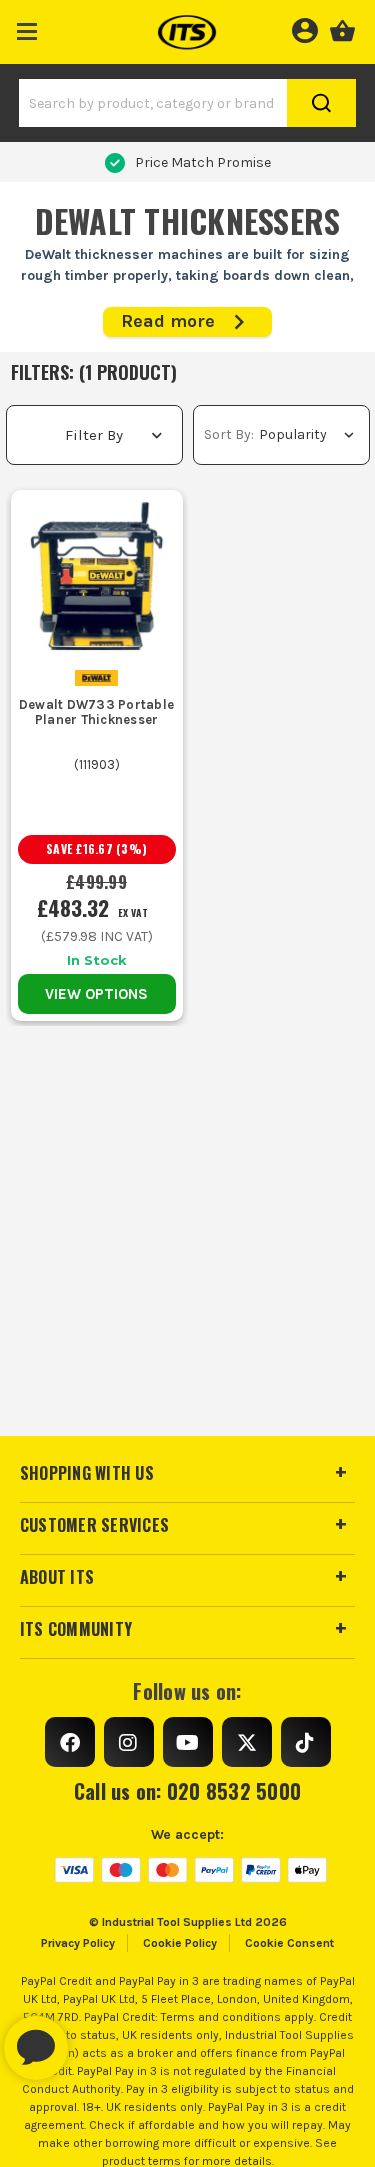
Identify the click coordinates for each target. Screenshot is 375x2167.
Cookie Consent (289, 1943)
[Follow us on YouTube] (188, 1742)
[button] (27, 27)
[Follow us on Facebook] (70, 1742)
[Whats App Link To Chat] (100, 2038)
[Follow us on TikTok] (306, 1742)
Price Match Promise (203, 162)
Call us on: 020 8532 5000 (187, 1791)
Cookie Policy (180, 1943)
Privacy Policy (78, 1943)
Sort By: (229, 434)
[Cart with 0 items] (342, 28)
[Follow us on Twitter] (247, 1742)
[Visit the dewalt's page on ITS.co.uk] (96, 676)
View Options (96, 994)
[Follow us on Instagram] (129, 1742)
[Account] (304, 28)
